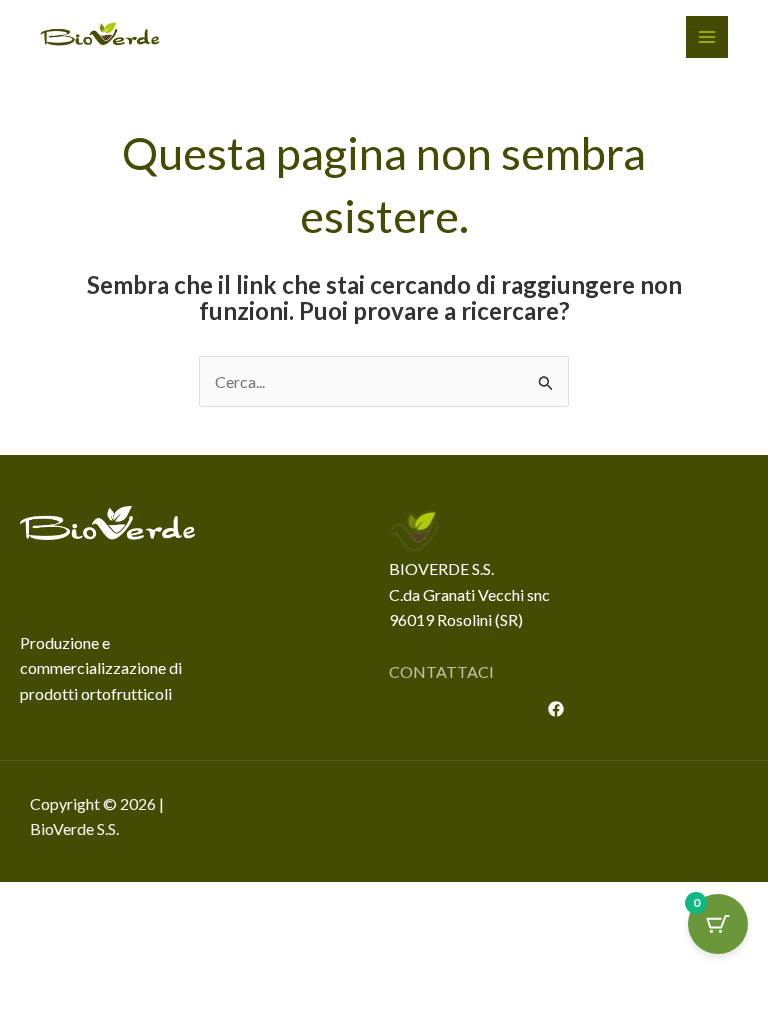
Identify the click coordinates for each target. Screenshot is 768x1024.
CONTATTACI (441, 671)
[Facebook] (556, 709)
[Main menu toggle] (707, 37)
